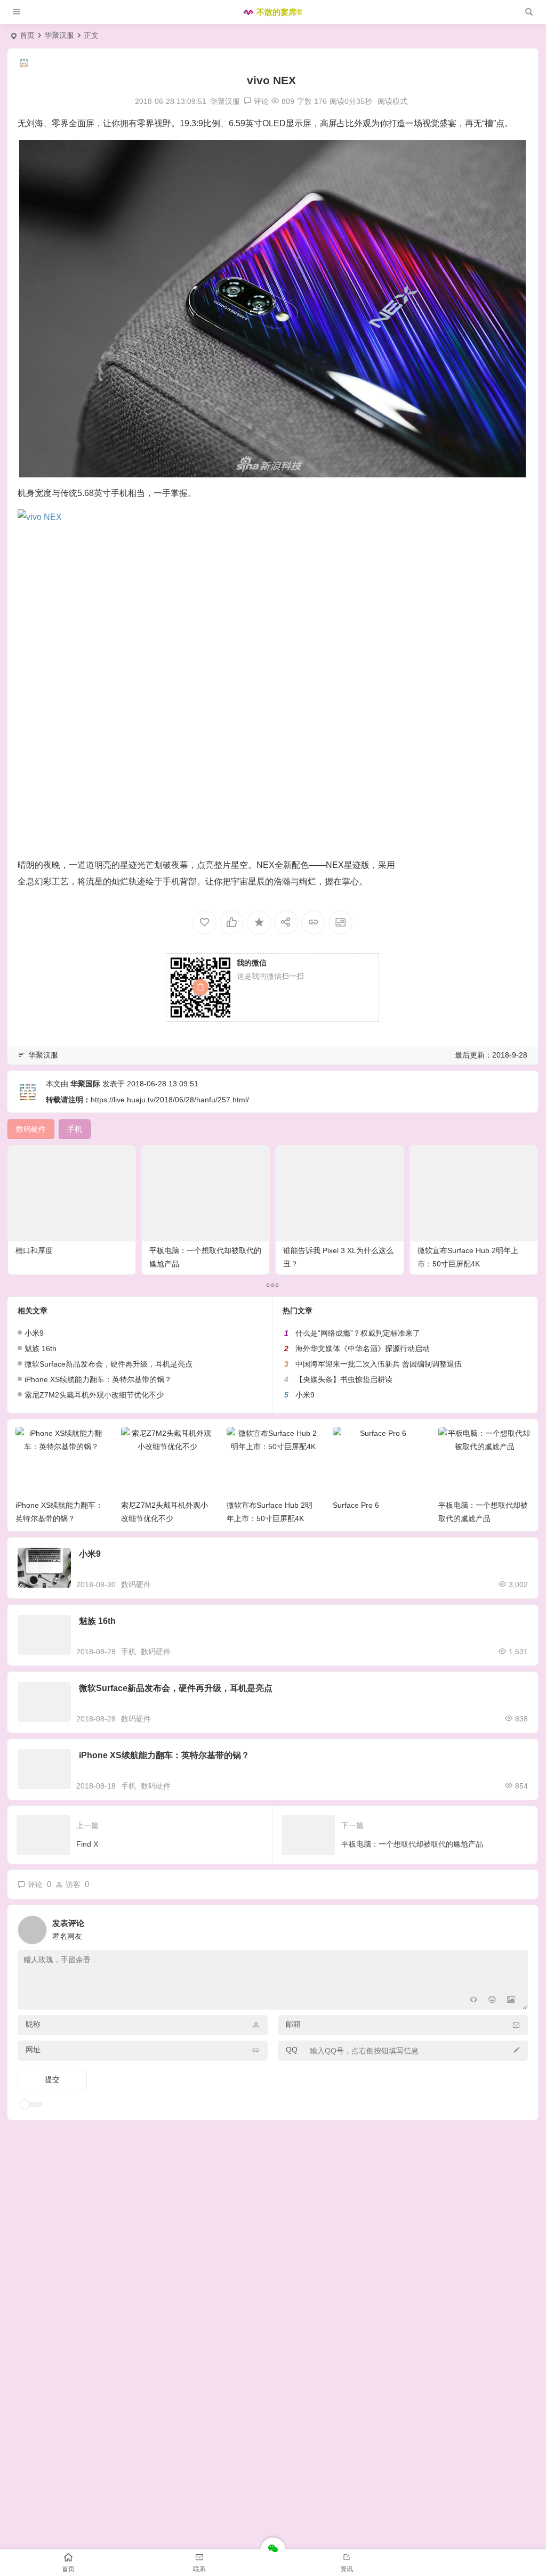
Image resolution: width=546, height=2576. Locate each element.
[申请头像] (517, 1927)
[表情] (492, 2000)
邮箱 (293, 2024)
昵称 (33, 2024)
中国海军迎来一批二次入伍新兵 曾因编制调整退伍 (379, 1364)
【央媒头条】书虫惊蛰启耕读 (344, 1379)
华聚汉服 (59, 35)
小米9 (34, 1333)
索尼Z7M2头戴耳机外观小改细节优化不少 (94, 1395)
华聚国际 (85, 1084)
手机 (129, 1652)
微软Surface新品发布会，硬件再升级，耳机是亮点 (109, 1364)
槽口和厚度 (34, 1250)
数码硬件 (136, 1584)
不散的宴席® (279, 12)
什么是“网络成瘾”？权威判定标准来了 (358, 1333)
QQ (292, 2050)
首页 (27, 35)
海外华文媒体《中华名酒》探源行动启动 (363, 1348)
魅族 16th (41, 1348)
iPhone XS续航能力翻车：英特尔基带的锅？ (98, 1379)
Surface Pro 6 (356, 1505)
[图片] (511, 2000)
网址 (33, 2050)
